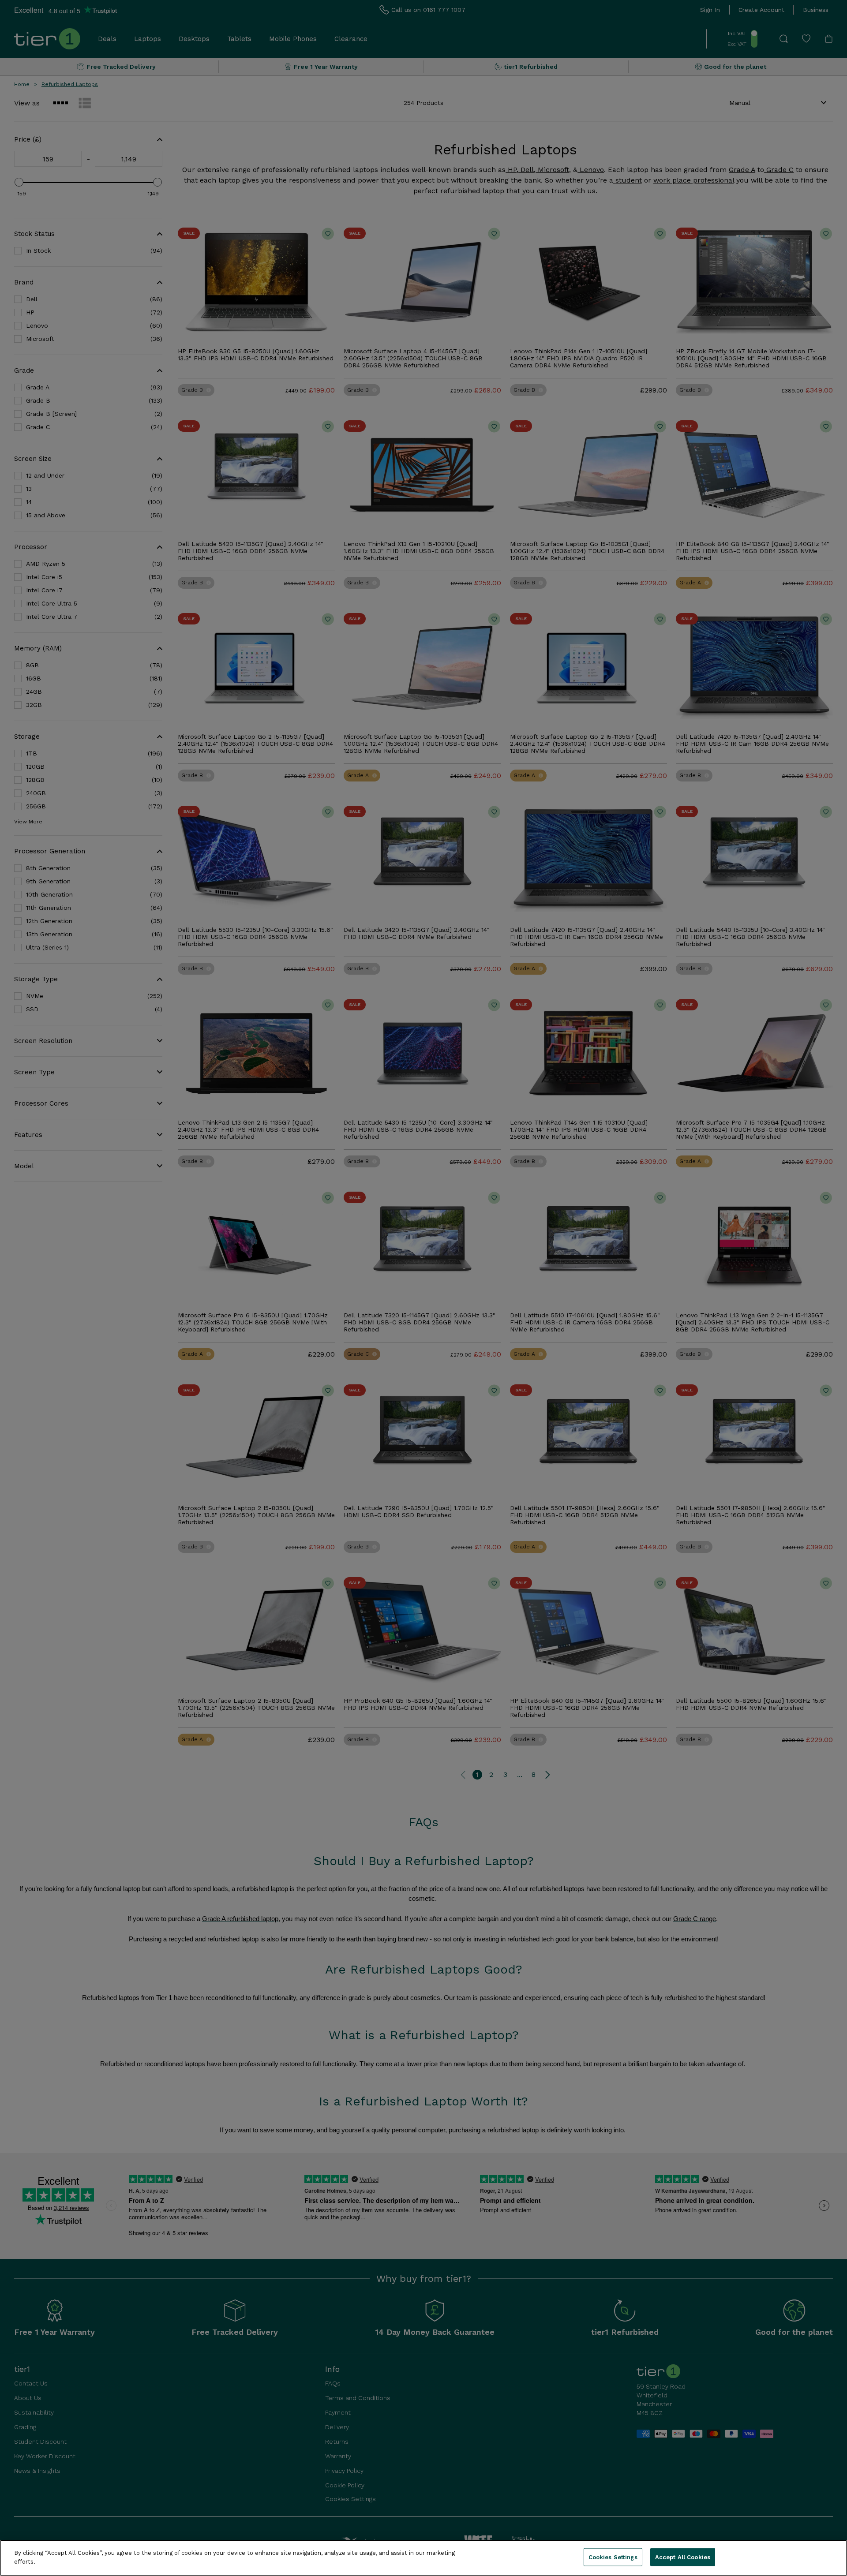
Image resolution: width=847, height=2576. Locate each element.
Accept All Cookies (683, 2557)
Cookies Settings (613, 2557)
